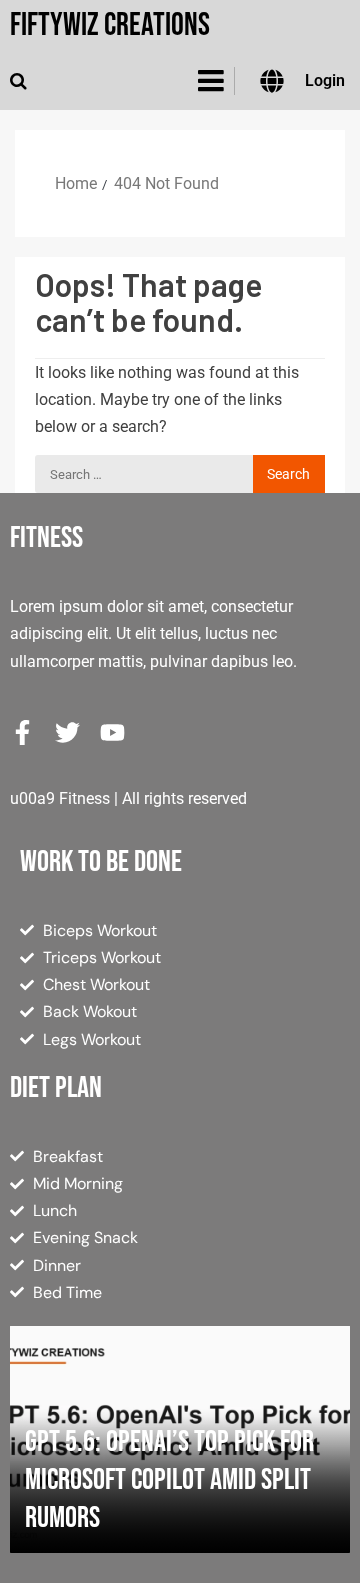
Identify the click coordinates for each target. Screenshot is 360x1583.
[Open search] (18, 81)
